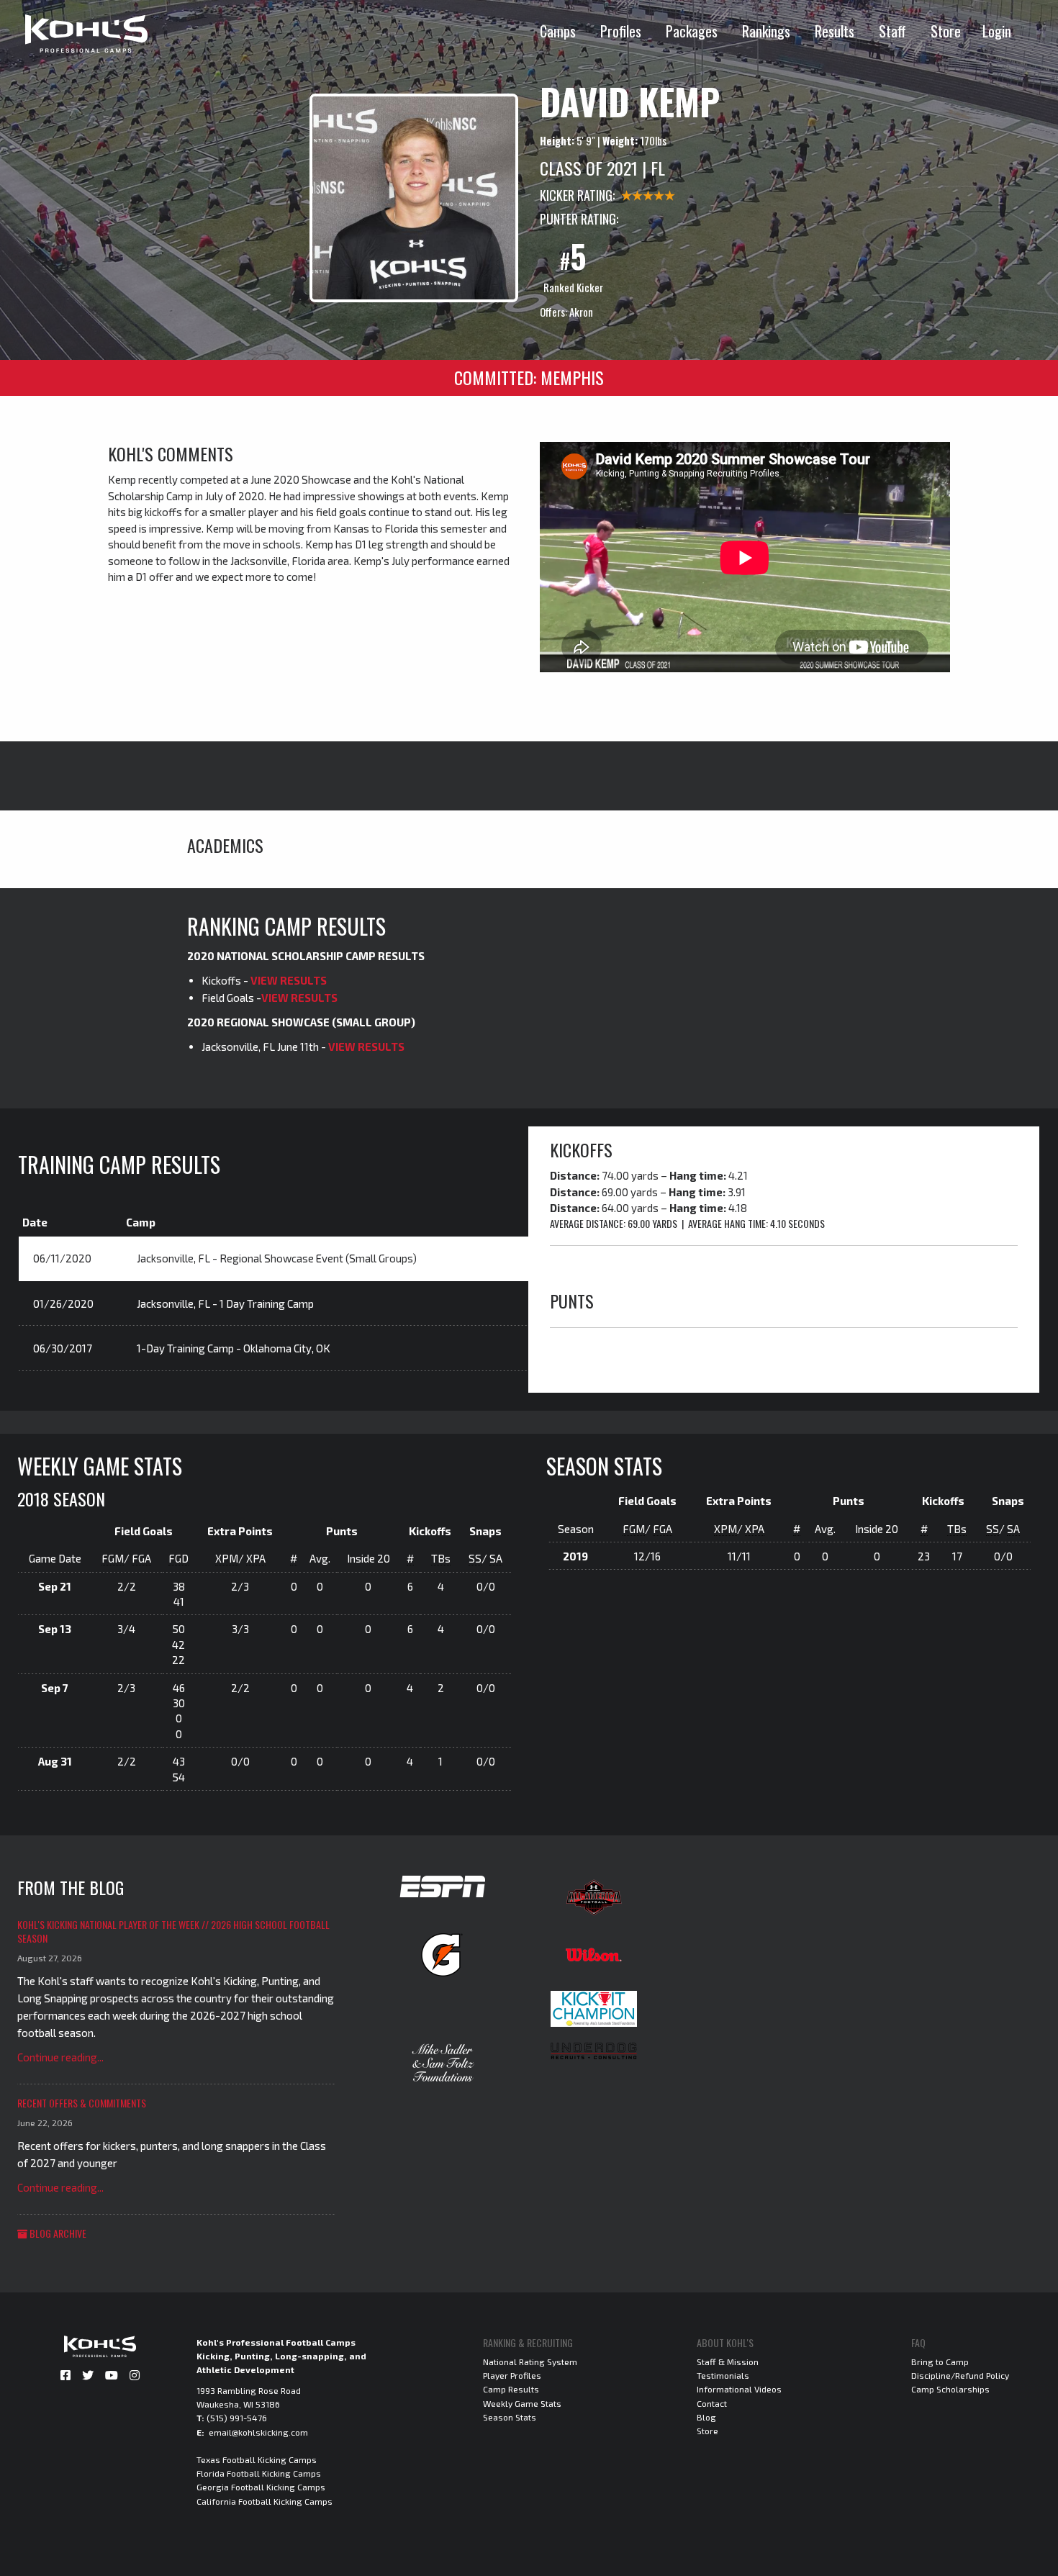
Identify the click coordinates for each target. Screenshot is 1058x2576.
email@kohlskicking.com (258, 2432)
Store (946, 31)
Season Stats (510, 2417)
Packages (692, 31)
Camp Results (511, 2389)
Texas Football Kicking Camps (257, 2459)
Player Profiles (512, 2375)
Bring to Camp (940, 2362)
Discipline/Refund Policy (960, 2375)
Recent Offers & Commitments (82, 2103)
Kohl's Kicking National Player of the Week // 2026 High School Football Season (173, 1931)
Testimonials (723, 2375)
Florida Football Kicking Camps (259, 2473)
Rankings (766, 31)
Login (997, 31)
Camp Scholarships (950, 2389)
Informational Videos (739, 2389)
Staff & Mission (728, 2362)
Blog (706, 2417)
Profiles (621, 31)
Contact (712, 2403)
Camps (558, 31)
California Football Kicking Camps (264, 2501)
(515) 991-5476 (237, 2418)
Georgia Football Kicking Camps (261, 2487)
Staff (892, 31)
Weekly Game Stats (522, 2403)
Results (835, 31)
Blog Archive (57, 2233)
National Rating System (530, 2362)
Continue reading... (60, 2057)
